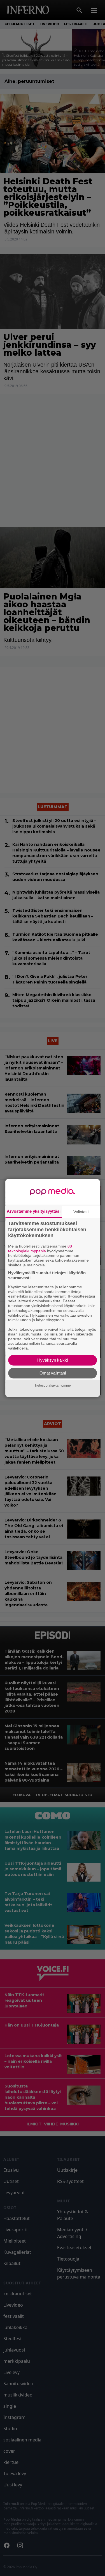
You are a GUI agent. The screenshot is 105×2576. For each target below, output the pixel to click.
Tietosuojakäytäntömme (53, 1385)
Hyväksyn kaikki (53, 1360)
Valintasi (81, 1212)
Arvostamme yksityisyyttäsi (34, 1211)
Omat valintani (53, 1373)
